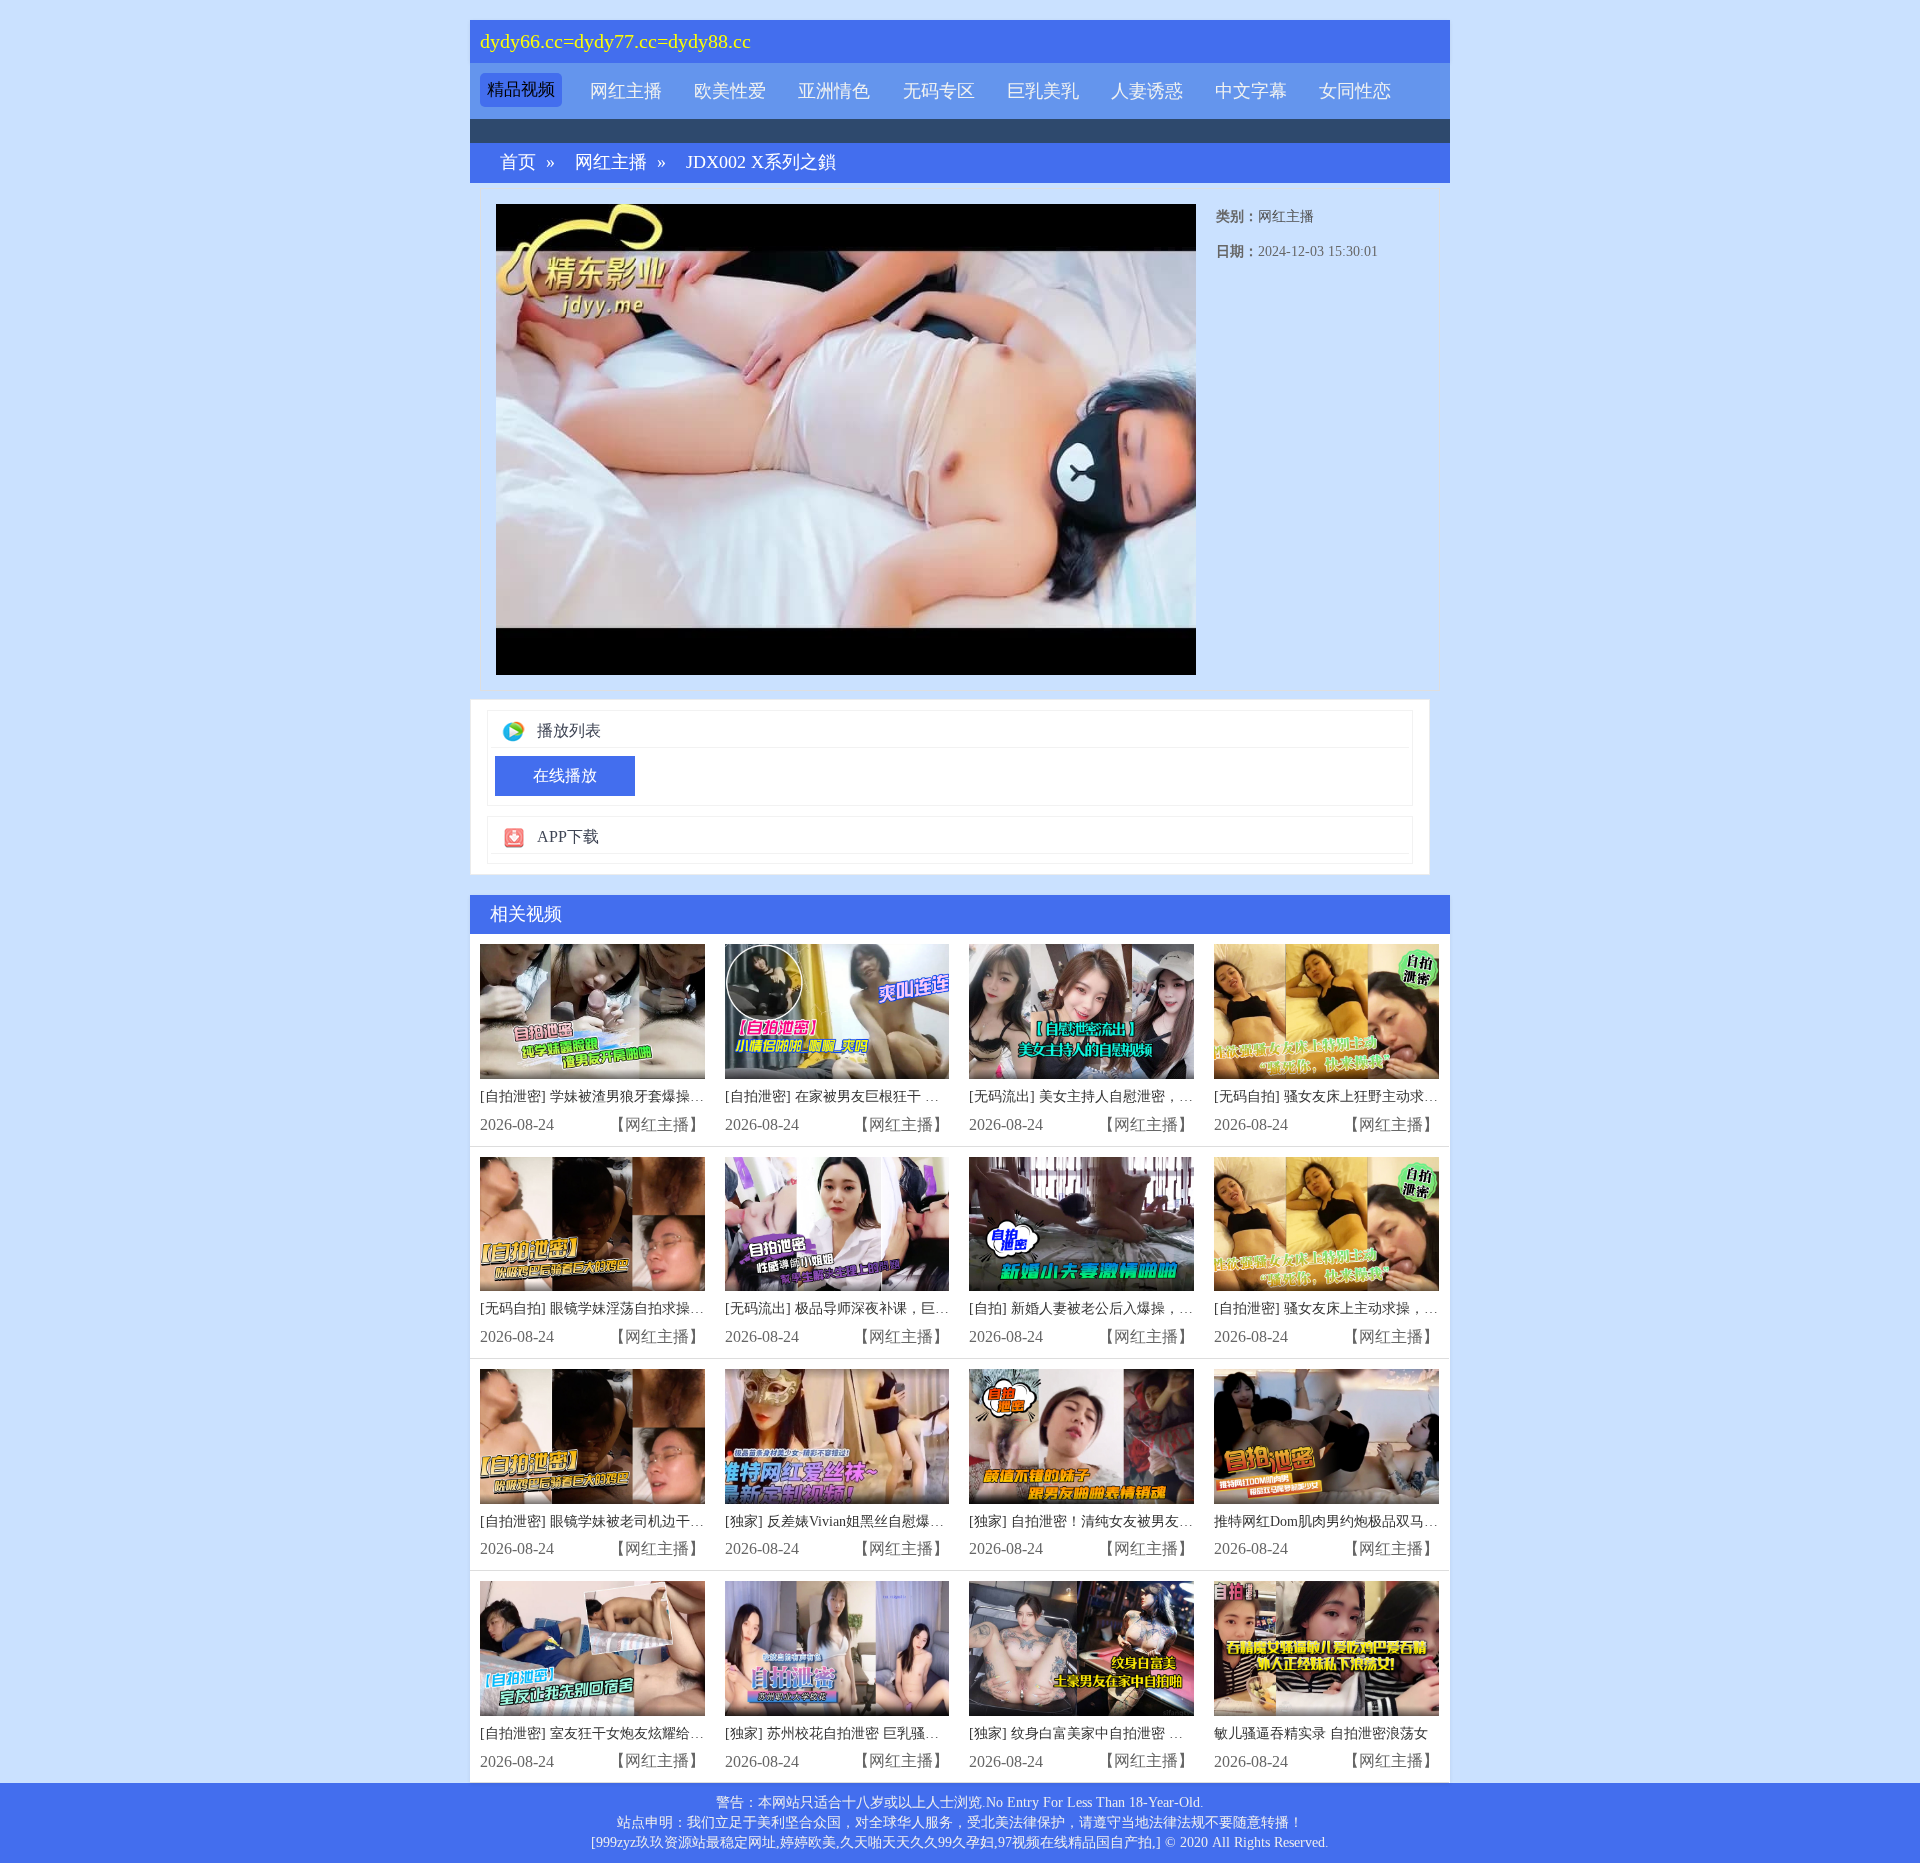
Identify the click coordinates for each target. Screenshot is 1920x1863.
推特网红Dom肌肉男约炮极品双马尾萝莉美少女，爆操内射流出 (1410, 1521)
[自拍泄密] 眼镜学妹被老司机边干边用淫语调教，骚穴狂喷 (662, 1521)
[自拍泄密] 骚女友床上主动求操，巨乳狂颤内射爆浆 (1375, 1308)
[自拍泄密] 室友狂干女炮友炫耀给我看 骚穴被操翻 (636, 1733)
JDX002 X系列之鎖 (761, 162)
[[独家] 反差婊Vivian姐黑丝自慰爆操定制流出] (837, 1436)
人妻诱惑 (1147, 91)
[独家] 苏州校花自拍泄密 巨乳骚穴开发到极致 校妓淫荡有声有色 (925, 1733)
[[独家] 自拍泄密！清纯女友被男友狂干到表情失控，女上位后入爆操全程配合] (1081, 1436)
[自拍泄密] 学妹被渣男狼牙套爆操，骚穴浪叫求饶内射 (648, 1096)
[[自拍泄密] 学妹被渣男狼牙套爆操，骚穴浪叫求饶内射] (592, 1011)
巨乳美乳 (1043, 91)
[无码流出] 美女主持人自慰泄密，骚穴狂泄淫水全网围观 (1144, 1096)
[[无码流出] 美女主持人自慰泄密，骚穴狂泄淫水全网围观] (1081, 1011)
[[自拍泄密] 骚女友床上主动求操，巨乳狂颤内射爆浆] (1326, 1224)
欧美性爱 (730, 91)
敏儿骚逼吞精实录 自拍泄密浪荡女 (1321, 1733)
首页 (518, 162)
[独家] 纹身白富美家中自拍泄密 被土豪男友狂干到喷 (1132, 1733)
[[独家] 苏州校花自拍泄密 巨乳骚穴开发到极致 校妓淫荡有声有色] (837, 1648)
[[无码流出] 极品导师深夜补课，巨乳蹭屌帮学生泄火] (837, 1224)
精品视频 (521, 89)
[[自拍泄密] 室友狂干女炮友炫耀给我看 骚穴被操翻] (592, 1648)
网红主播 (626, 91)
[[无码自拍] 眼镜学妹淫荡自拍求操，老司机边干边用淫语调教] (592, 1224)
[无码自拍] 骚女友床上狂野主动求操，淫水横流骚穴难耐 (1389, 1096)
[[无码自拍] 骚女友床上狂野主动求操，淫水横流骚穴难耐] (1326, 1011)
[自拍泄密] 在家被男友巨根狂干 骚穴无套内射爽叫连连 (895, 1096)
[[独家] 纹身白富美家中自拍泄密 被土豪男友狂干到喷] (1081, 1648)
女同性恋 (1355, 91)
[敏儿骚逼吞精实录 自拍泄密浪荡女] (1326, 1648)
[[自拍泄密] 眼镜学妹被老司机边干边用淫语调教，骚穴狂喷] (592, 1436)
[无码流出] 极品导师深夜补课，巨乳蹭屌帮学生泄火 (886, 1308)
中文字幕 (1251, 91)
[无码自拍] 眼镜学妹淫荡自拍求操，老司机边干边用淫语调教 (669, 1308)
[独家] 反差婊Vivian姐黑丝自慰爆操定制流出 (862, 1521)
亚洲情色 (834, 91)
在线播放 (565, 775)
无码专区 (939, 91)
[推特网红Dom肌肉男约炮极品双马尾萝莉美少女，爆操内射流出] (1326, 1436)
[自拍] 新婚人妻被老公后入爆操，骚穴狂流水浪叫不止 (1137, 1308)
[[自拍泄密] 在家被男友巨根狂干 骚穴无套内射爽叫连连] (837, 1011)
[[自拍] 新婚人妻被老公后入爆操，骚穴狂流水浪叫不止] (1081, 1224)
